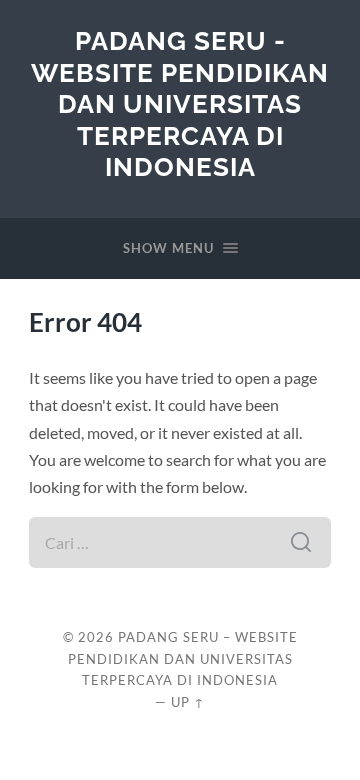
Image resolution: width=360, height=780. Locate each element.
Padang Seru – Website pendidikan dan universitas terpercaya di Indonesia (183, 659)
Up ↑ (188, 702)
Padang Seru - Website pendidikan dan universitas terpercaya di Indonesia (180, 103)
